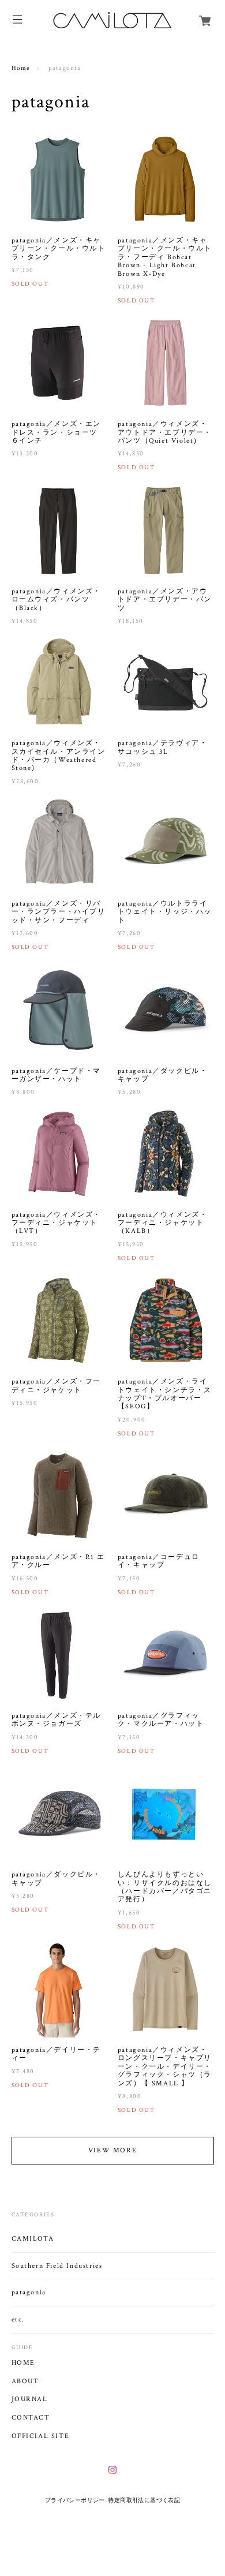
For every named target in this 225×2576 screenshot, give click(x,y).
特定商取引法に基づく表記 (144, 2500)
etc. (18, 2319)
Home (21, 68)
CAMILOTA (33, 2239)
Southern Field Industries (57, 2266)
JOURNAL (30, 2399)
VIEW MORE (112, 2150)
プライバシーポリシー (75, 2500)
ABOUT (25, 2381)
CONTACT (31, 2418)
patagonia (29, 2292)
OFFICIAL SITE (41, 2436)
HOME (23, 2363)
